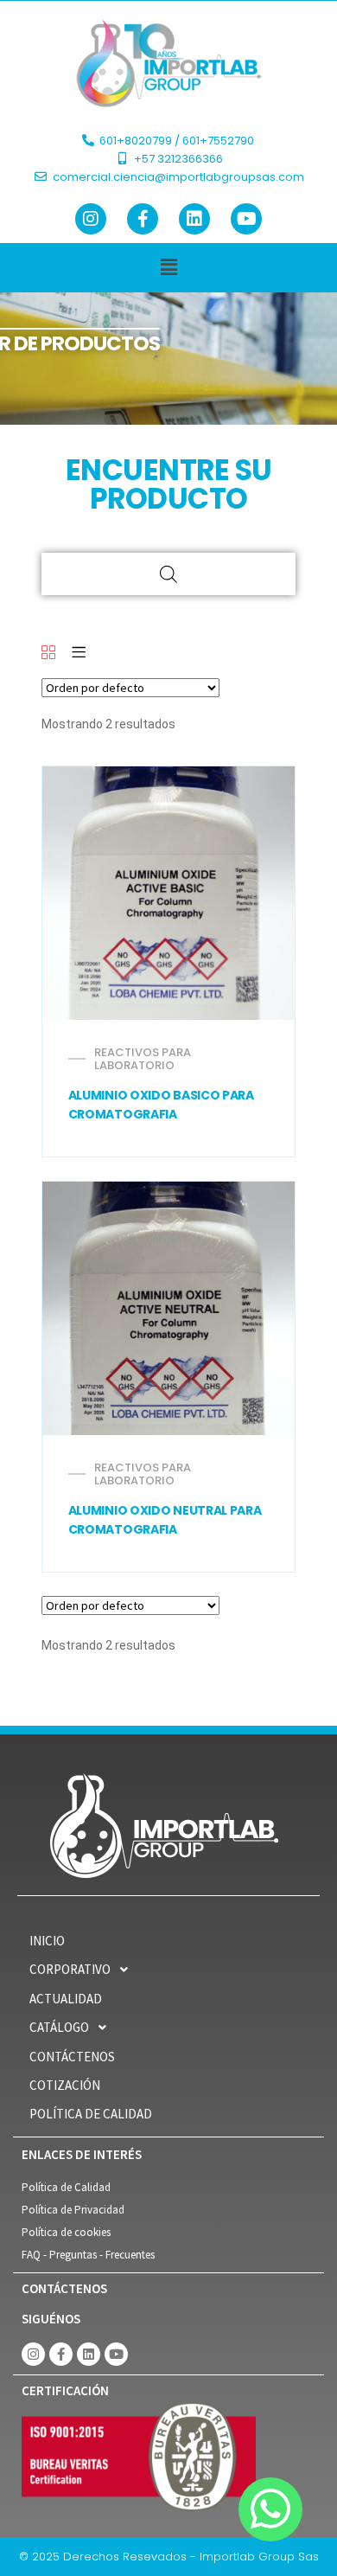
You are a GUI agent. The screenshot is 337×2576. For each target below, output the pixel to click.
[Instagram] (91, 219)
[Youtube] (246, 219)
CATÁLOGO (59, 2027)
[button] (168, 268)
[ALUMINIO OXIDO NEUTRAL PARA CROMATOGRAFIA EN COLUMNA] (169, 1308)
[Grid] (48, 654)
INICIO (47, 1941)
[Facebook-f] (143, 219)
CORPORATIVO (70, 1969)
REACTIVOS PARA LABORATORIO (143, 1059)
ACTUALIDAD (66, 1999)
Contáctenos (72, 2057)
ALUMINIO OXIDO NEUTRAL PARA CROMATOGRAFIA (165, 1520)
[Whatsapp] (270, 2509)
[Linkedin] (194, 219)
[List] (79, 654)
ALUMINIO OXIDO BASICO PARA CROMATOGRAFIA (161, 1105)
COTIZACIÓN (65, 2085)
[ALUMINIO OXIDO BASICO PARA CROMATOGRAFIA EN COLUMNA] (169, 893)
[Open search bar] (168, 574)
